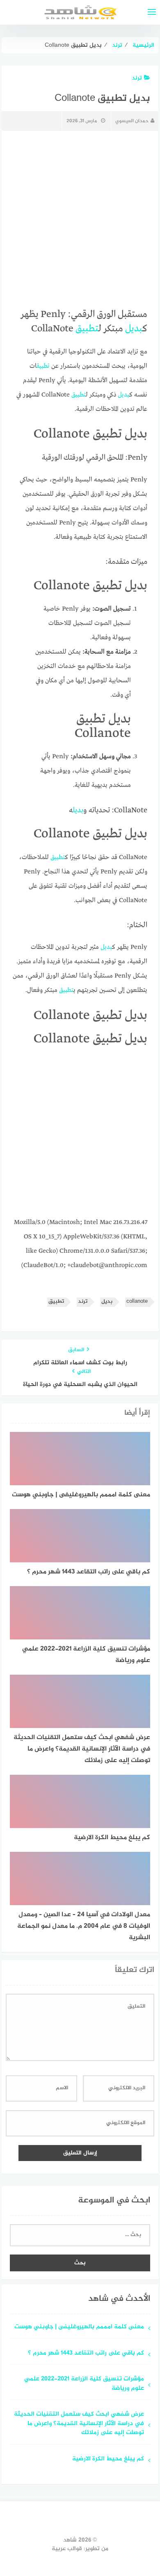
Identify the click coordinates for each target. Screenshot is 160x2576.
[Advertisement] (80, 1135)
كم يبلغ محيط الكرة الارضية (108, 2459)
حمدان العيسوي (132, 121)
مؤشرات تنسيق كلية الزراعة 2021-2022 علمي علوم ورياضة (84, 2384)
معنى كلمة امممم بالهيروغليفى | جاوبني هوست (79, 2327)
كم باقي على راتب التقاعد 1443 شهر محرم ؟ (86, 2354)
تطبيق (87, 329)
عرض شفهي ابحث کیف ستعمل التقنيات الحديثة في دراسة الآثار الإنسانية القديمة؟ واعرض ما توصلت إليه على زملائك (79, 2424)
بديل (134, 329)
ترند (137, 78)
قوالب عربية (67, 2549)
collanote (137, 1302)
